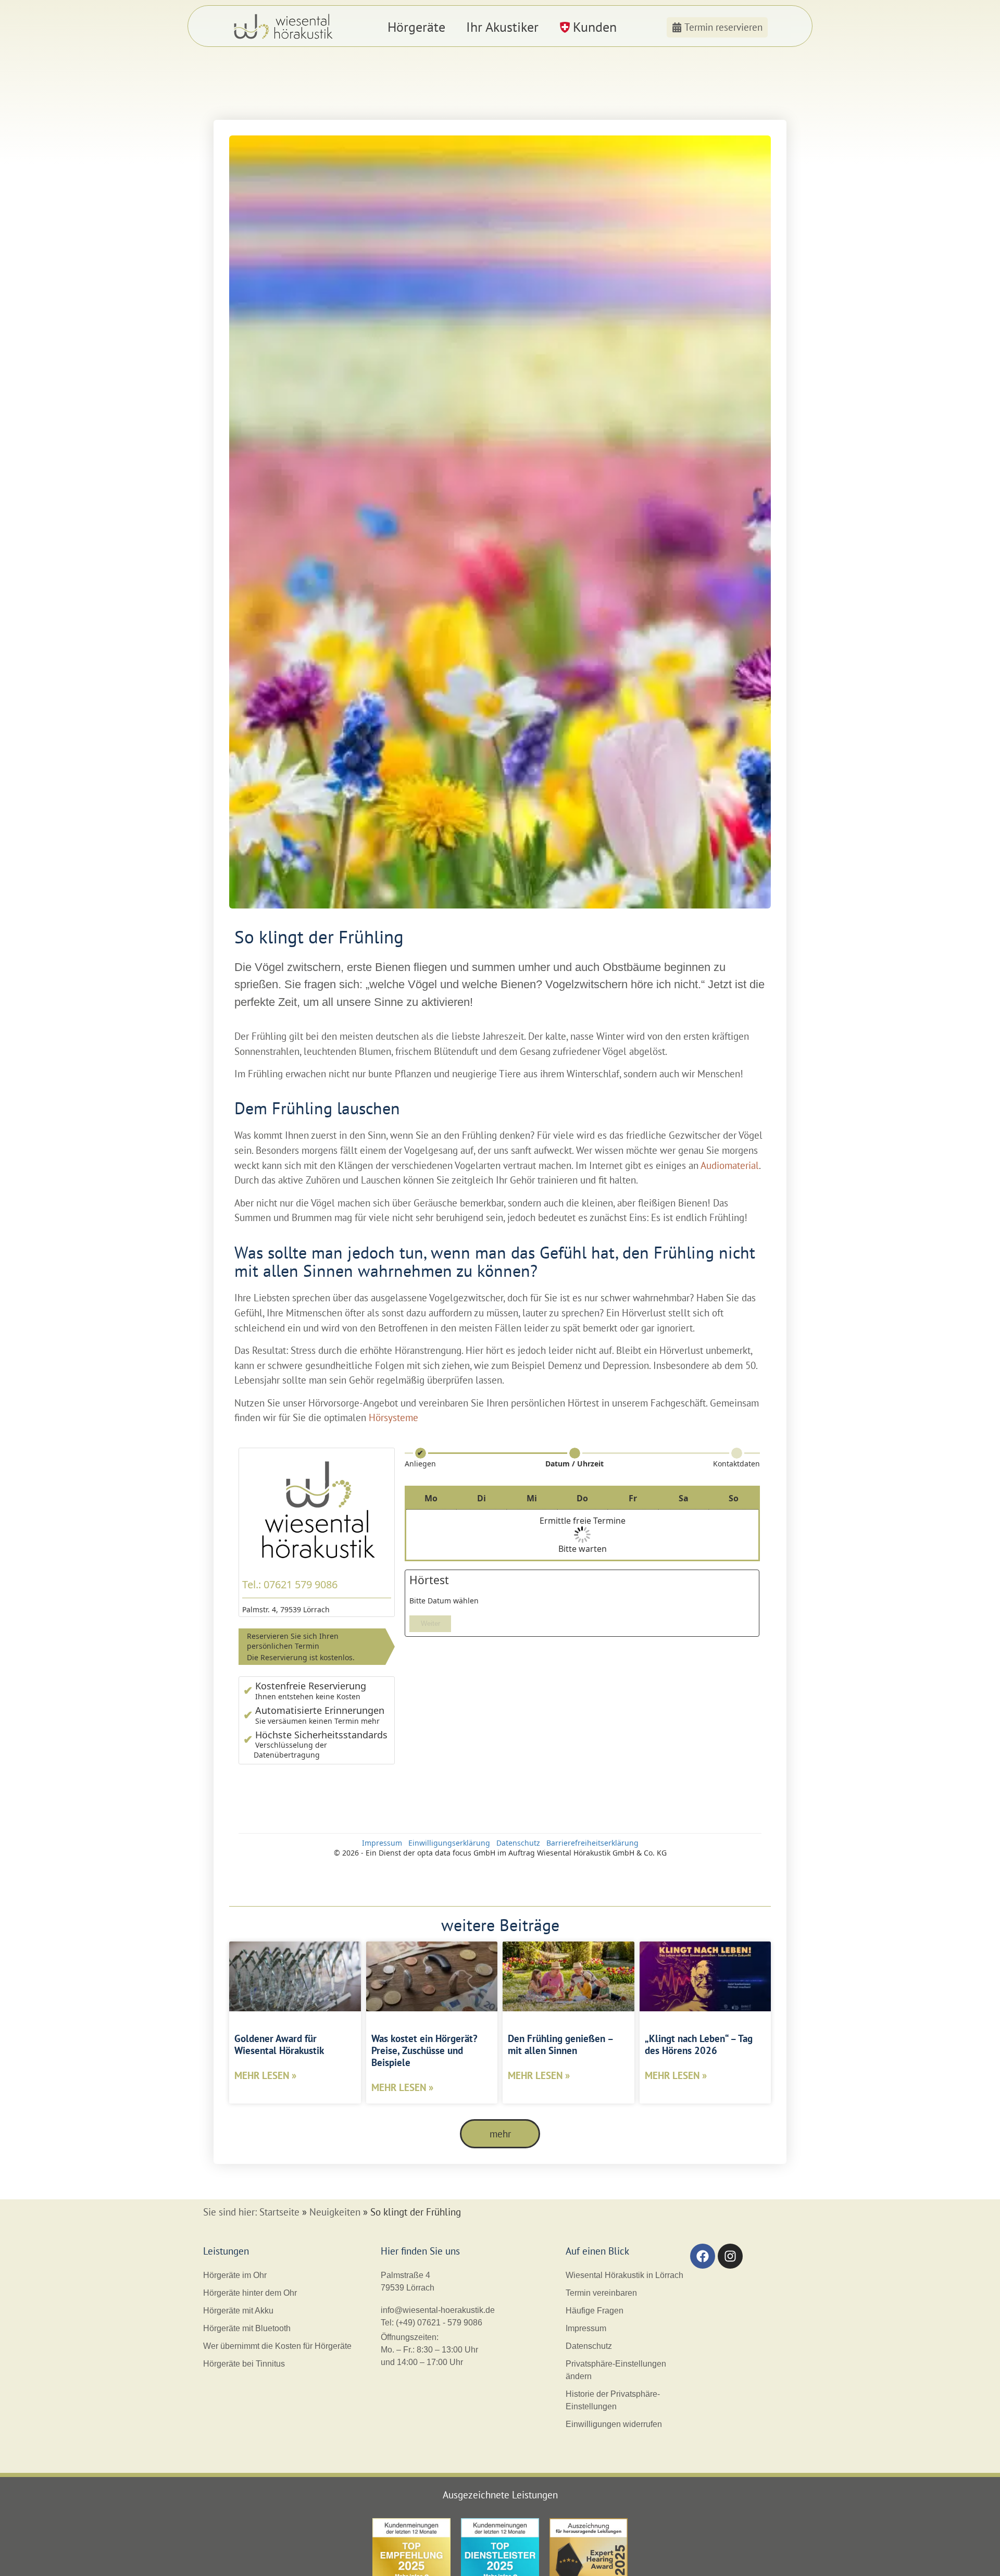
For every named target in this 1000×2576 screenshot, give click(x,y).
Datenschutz (589, 2346)
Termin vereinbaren (601, 2293)
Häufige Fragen (595, 2311)
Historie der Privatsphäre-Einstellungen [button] (613, 2400)
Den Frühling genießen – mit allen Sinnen (560, 2044)
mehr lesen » (265, 2075)
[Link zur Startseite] (285, 27)
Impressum (586, 2328)
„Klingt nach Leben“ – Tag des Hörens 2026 (699, 2044)
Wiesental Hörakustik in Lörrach (624, 2275)
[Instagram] (730, 2256)
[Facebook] (703, 2256)
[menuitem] (416, 27)
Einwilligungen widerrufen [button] (614, 2424)
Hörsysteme (393, 1417)
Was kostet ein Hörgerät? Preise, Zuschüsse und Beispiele (424, 2050)
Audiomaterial (730, 1165)
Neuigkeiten (335, 2212)
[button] (500, 2134)
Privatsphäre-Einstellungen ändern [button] (616, 2370)
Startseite (279, 2212)
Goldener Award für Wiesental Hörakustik (279, 2044)
